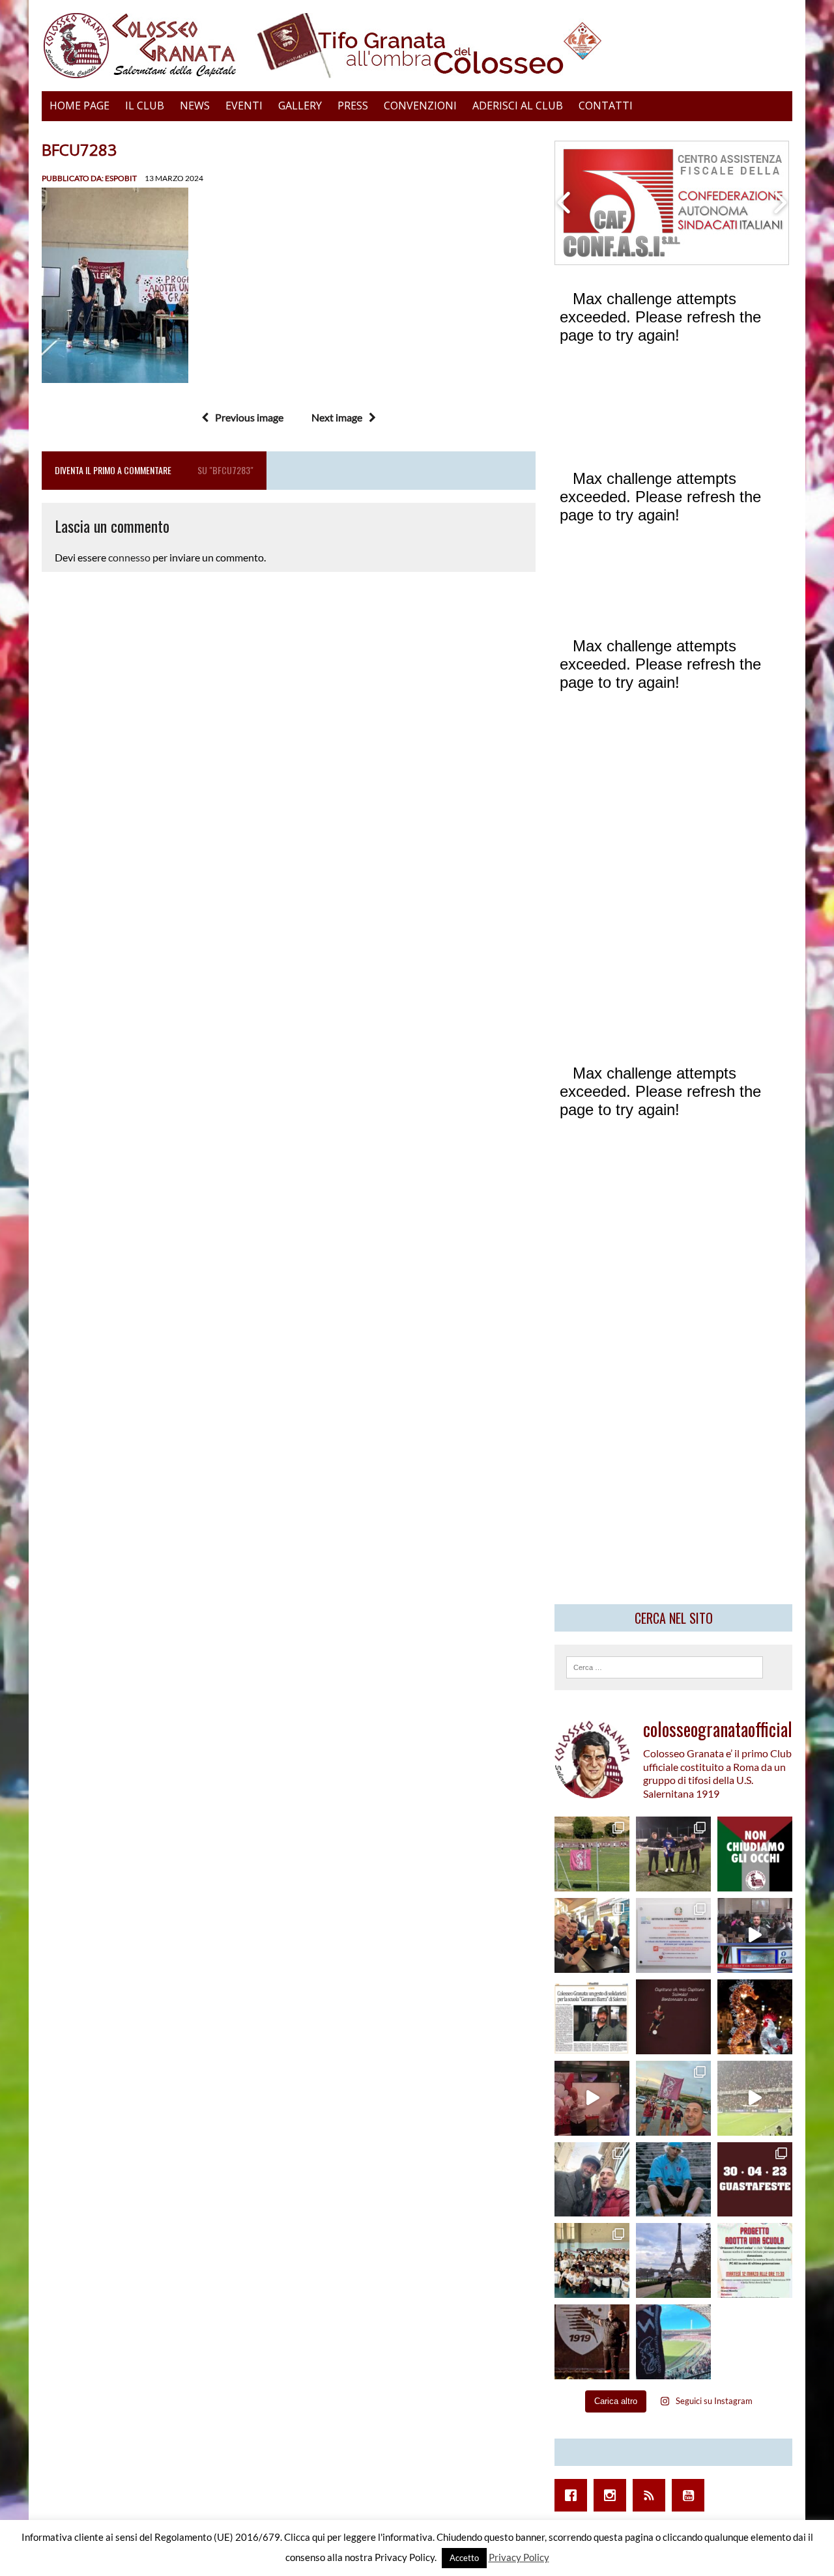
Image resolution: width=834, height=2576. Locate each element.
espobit (121, 178)
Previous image (249, 417)
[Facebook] (574, 2495)
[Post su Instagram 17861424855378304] (592, 2017)
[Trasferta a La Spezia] (592, 1935)
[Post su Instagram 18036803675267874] (755, 1935)
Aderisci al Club (518, 106)
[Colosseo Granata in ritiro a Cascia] (592, 1854)
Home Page (79, 106)
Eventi (244, 106)
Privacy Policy (519, 2557)
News (195, 106)
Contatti (606, 106)
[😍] (673, 2180)
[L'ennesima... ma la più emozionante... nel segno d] (673, 1935)
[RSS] (652, 2495)
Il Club (145, 106)
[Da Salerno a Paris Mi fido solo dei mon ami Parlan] (673, 2260)
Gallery (300, 106)
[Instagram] (613, 2495)
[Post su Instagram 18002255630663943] (673, 2017)
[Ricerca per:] (665, 1666)
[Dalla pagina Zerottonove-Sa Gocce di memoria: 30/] (755, 2180)
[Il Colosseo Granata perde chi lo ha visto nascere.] (592, 2180)
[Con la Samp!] (673, 2098)
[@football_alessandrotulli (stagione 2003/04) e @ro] (673, 1854)
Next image (337, 417)
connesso (129, 557)
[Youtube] (691, 2495)
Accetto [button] (464, 2558)
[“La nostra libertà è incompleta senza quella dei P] (755, 1854)
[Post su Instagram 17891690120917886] (755, 2260)
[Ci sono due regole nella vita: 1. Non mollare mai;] (673, 2342)
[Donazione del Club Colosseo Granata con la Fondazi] (592, 2260)
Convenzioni (420, 106)
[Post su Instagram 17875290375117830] (755, 2098)
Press (353, 106)
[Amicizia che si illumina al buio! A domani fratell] (755, 2017)
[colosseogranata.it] (417, 46)
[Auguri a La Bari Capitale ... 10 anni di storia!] (592, 2098)
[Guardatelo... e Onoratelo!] (592, 2342)
